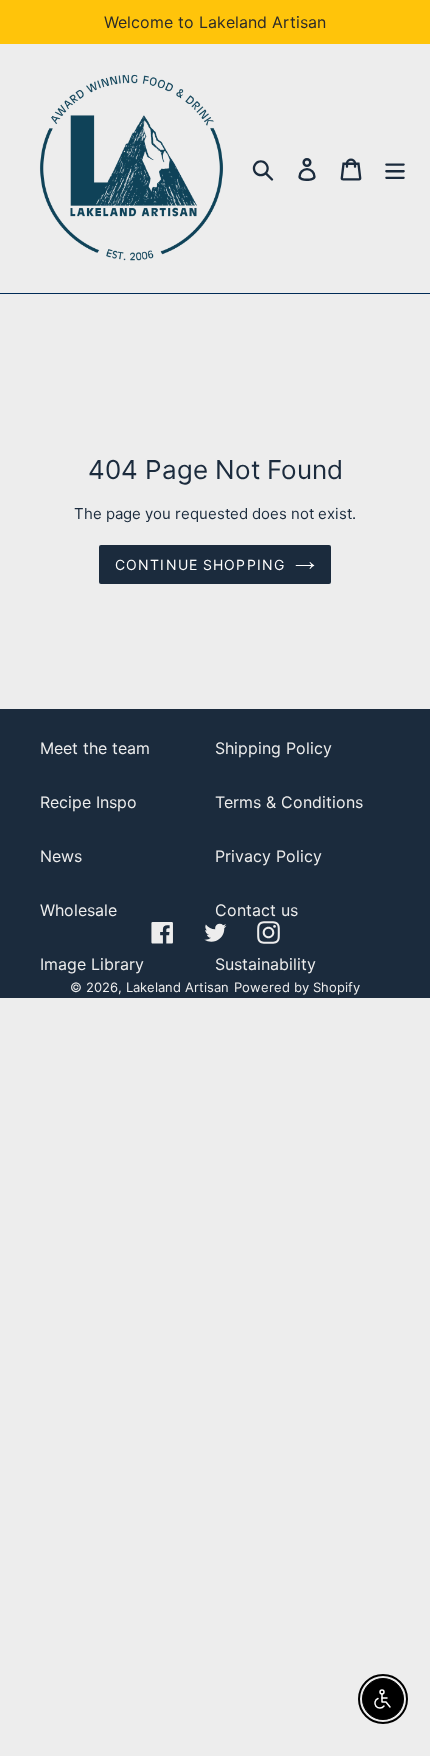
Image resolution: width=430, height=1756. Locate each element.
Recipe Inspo (88, 802)
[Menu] (395, 168)
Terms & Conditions (289, 802)
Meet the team (95, 748)
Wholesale (78, 910)
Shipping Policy (273, 748)
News (61, 856)
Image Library (92, 964)
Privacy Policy (268, 856)
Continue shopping (200, 564)
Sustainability (265, 964)
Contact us (256, 910)
